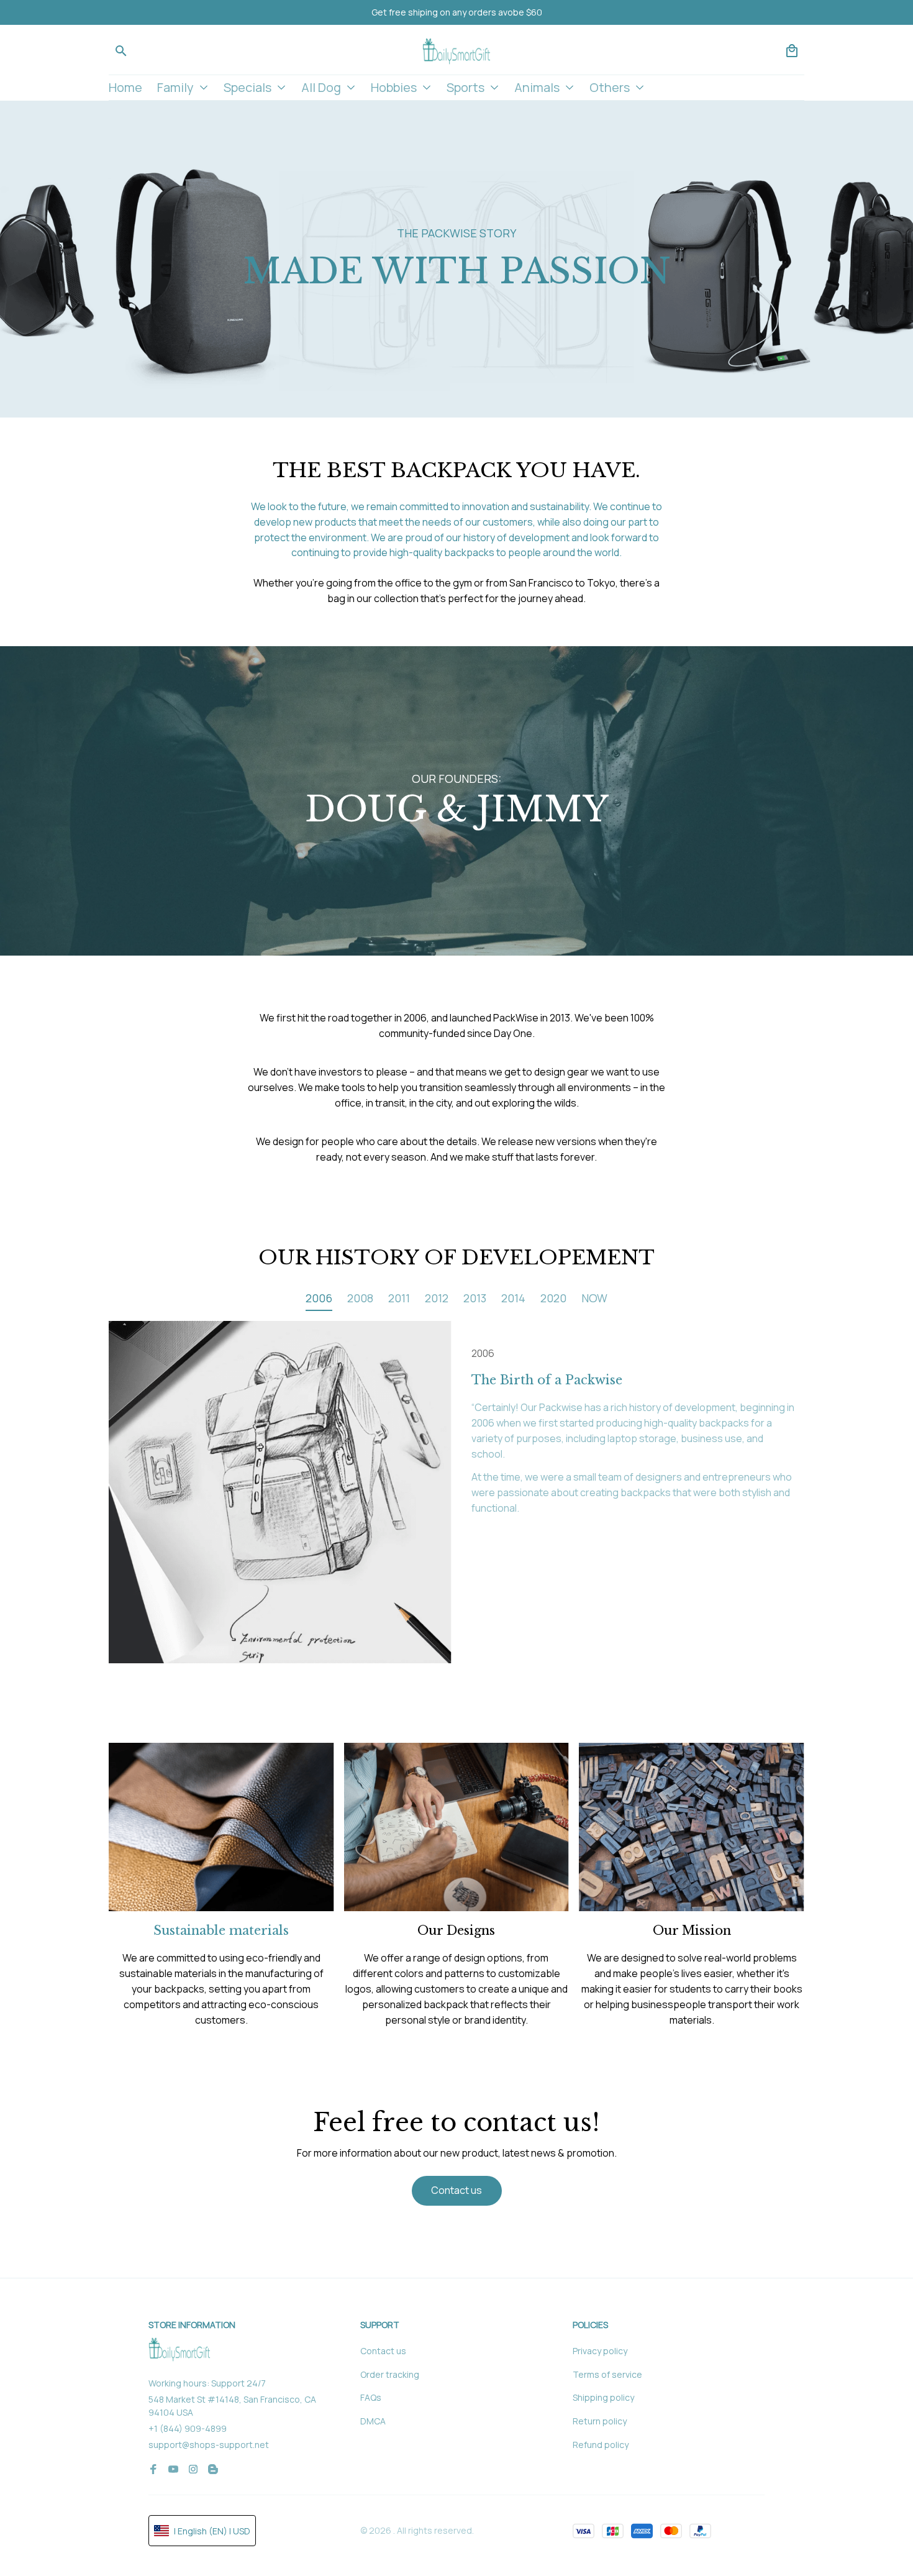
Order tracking (390, 2374)
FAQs (371, 2397)
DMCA (373, 2421)
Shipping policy (603, 2397)
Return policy (600, 2421)
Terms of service (607, 2374)
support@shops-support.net (209, 2445)
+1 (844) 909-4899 (188, 2428)
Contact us (383, 2351)
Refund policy (601, 2445)
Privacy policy (600, 2351)
